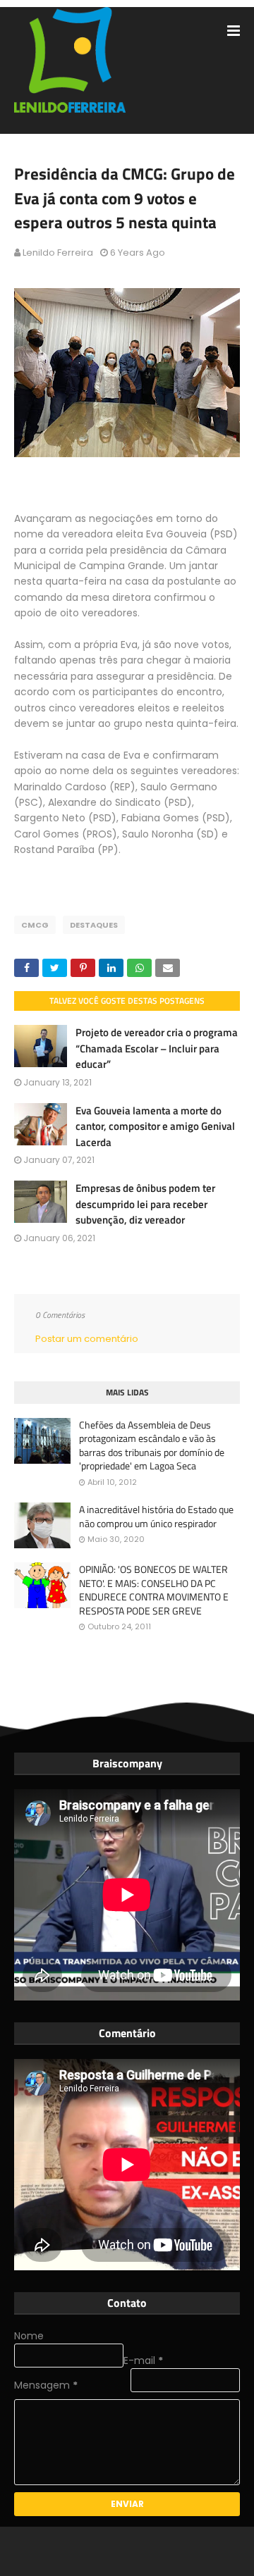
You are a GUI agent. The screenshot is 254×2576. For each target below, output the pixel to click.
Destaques (94, 925)
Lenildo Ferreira (58, 253)
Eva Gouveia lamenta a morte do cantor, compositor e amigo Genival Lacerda (155, 1126)
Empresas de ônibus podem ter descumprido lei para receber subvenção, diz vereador (145, 1204)
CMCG (35, 925)
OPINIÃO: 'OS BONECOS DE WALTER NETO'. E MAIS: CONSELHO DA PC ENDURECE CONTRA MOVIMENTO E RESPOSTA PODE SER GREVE (154, 1590)
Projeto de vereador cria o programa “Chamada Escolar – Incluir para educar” (157, 1048)
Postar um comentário (87, 1339)
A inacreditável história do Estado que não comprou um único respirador (156, 1516)
